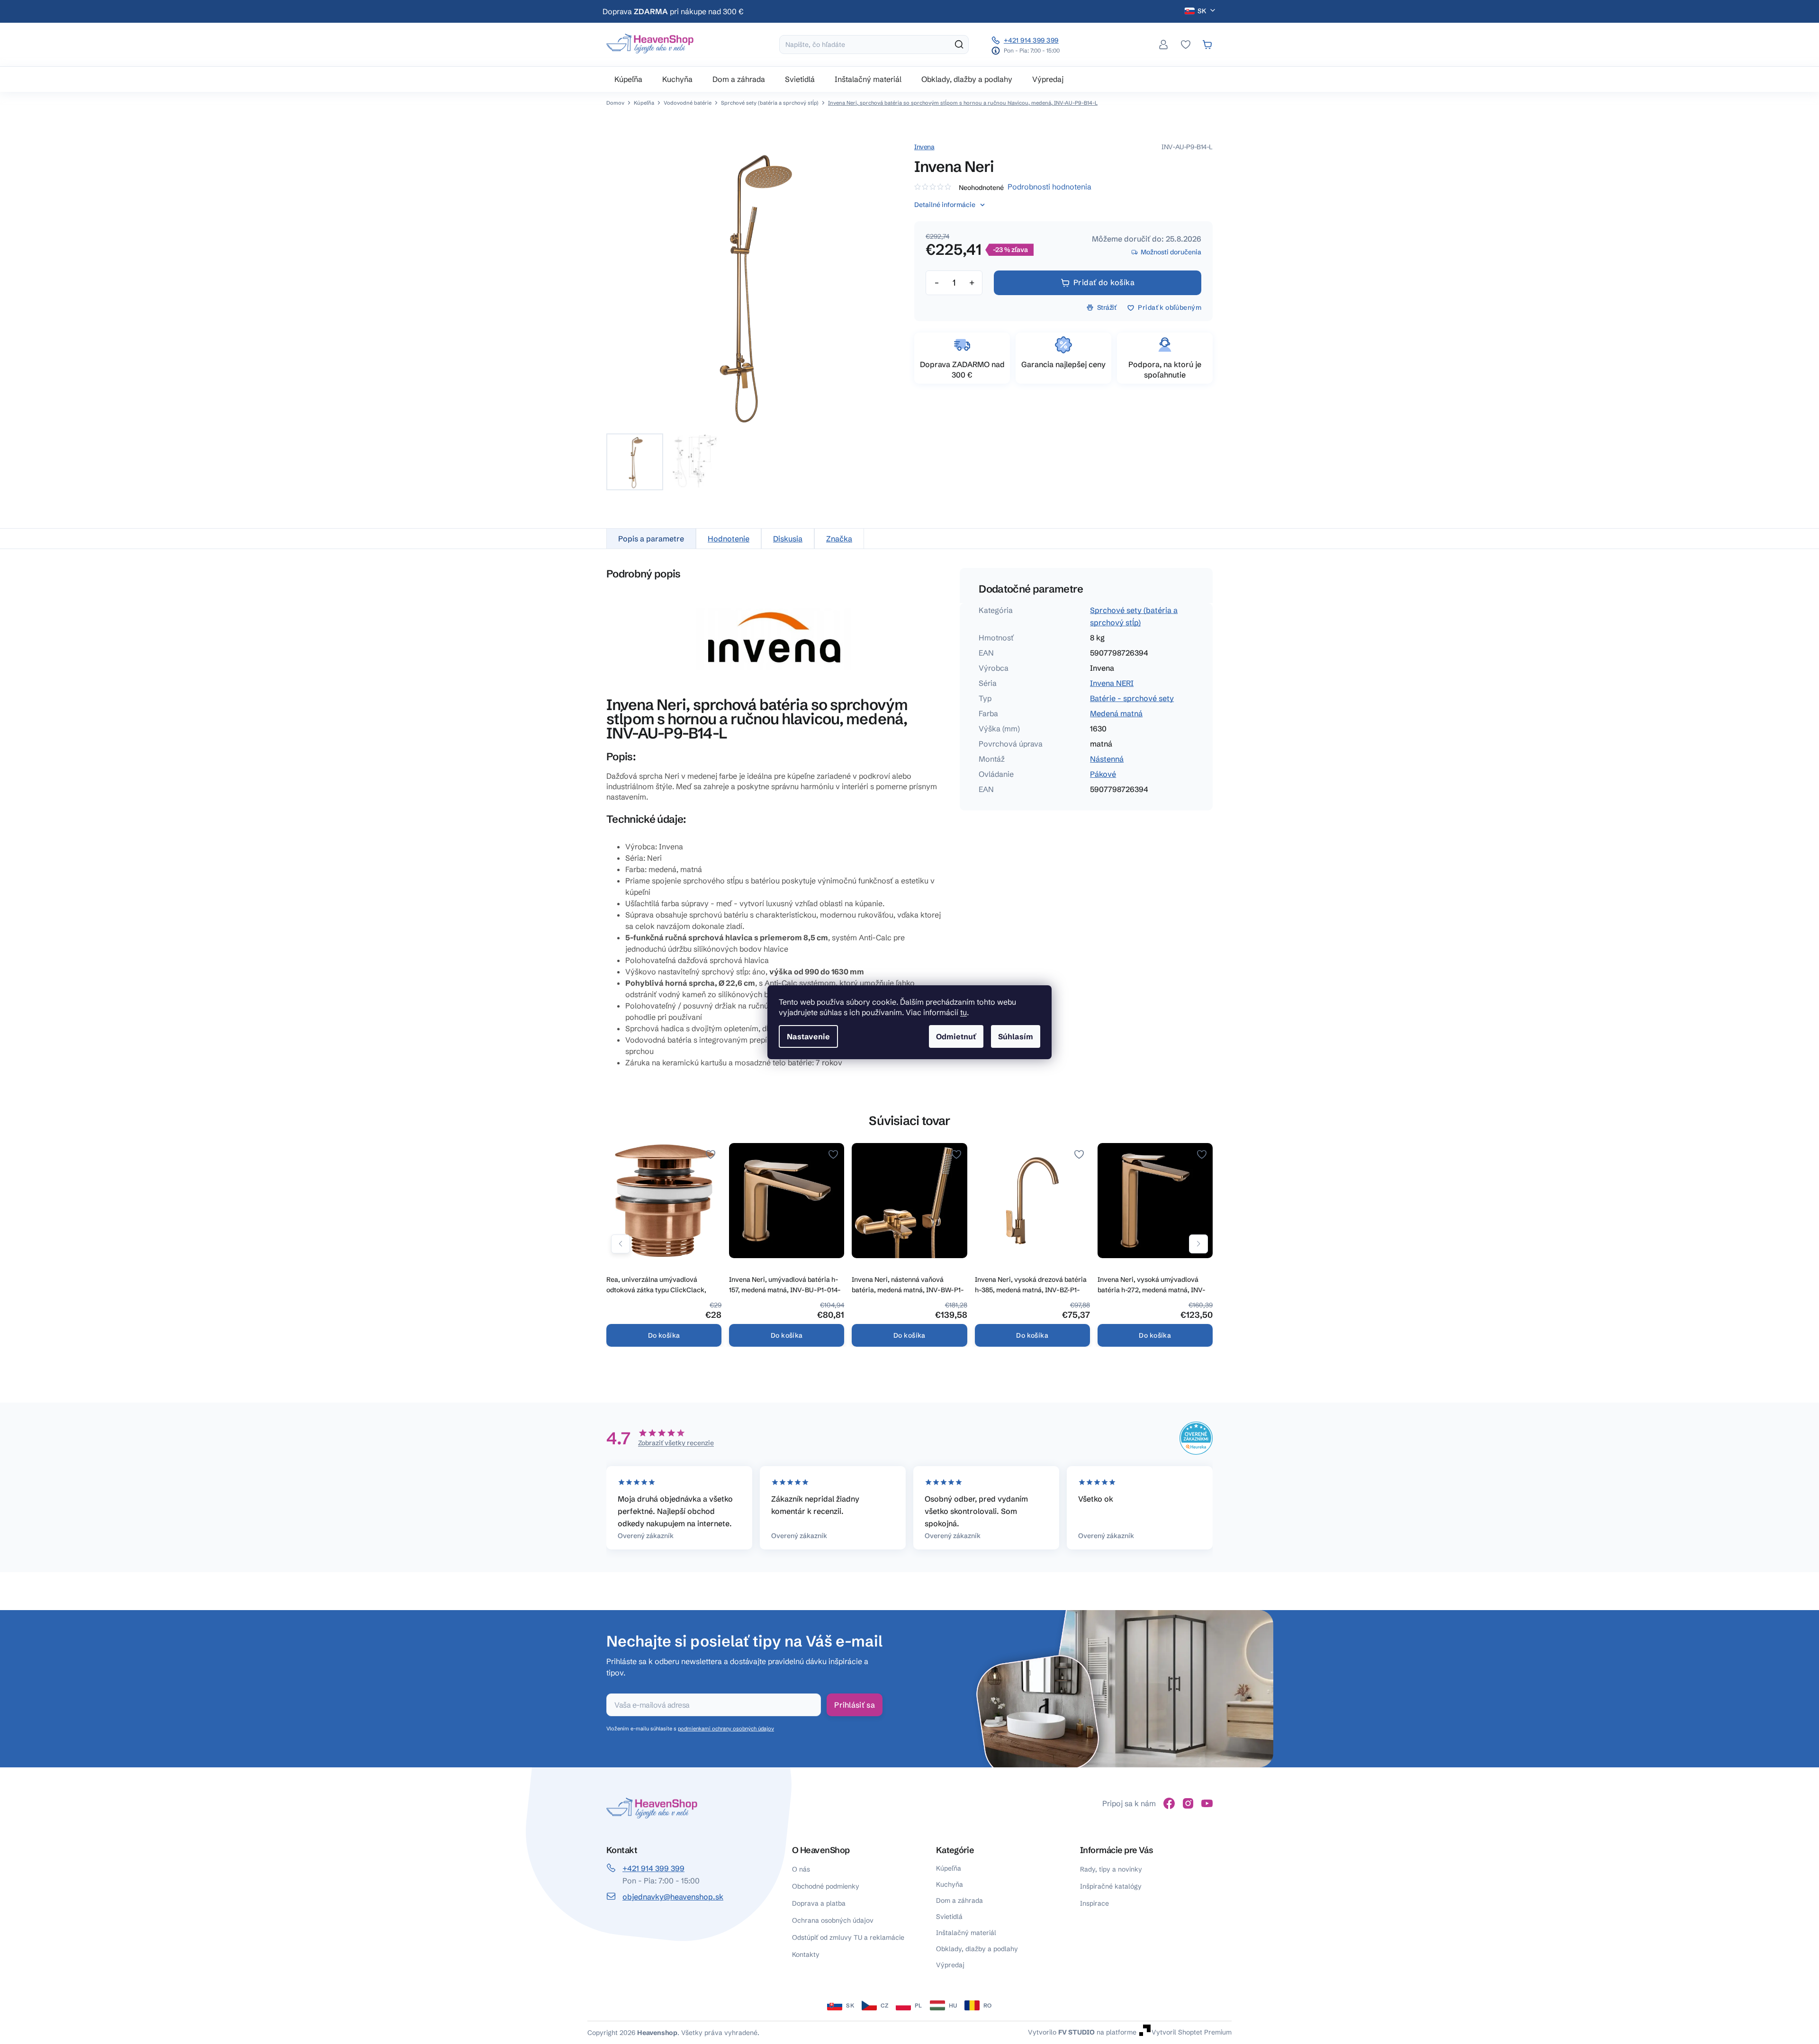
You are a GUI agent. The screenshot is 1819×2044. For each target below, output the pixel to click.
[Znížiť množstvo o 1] (937, 283)
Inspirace (1094, 1903)
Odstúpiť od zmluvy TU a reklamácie (848, 1937)
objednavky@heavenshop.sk (673, 1897)
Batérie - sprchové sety (1132, 698)
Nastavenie (808, 1036)
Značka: (924, 147)
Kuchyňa (950, 1884)
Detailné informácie (945, 205)
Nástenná (1107, 759)
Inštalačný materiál (966, 1933)
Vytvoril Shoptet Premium (1192, 2032)
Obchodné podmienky (826, 1886)
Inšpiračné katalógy (1111, 1886)
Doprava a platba (819, 1903)
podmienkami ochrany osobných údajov (726, 1729)
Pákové (1103, 774)
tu (964, 1012)
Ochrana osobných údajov (833, 1920)
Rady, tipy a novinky (1111, 1869)
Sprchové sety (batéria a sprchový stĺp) (1134, 616)
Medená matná (1116, 713)
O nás (801, 1869)
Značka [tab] (839, 539)
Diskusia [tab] (788, 539)
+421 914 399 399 (1031, 40)
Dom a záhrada (959, 1900)
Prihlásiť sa (855, 1705)
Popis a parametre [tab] (651, 539)
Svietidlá (949, 1917)
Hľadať (959, 45)
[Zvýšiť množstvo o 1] (972, 283)
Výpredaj (950, 1965)
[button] (621, 1244)
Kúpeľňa (949, 1868)
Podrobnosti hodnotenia (1049, 187)
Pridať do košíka (1104, 282)
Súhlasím (1016, 1036)
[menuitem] (628, 79)
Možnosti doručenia (1171, 252)
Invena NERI (1112, 683)
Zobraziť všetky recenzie (676, 1443)
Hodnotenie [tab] (729, 539)
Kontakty (806, 1954)
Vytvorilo (1061, 2032)
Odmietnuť (956, 1036)
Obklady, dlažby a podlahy (977, 1949)
